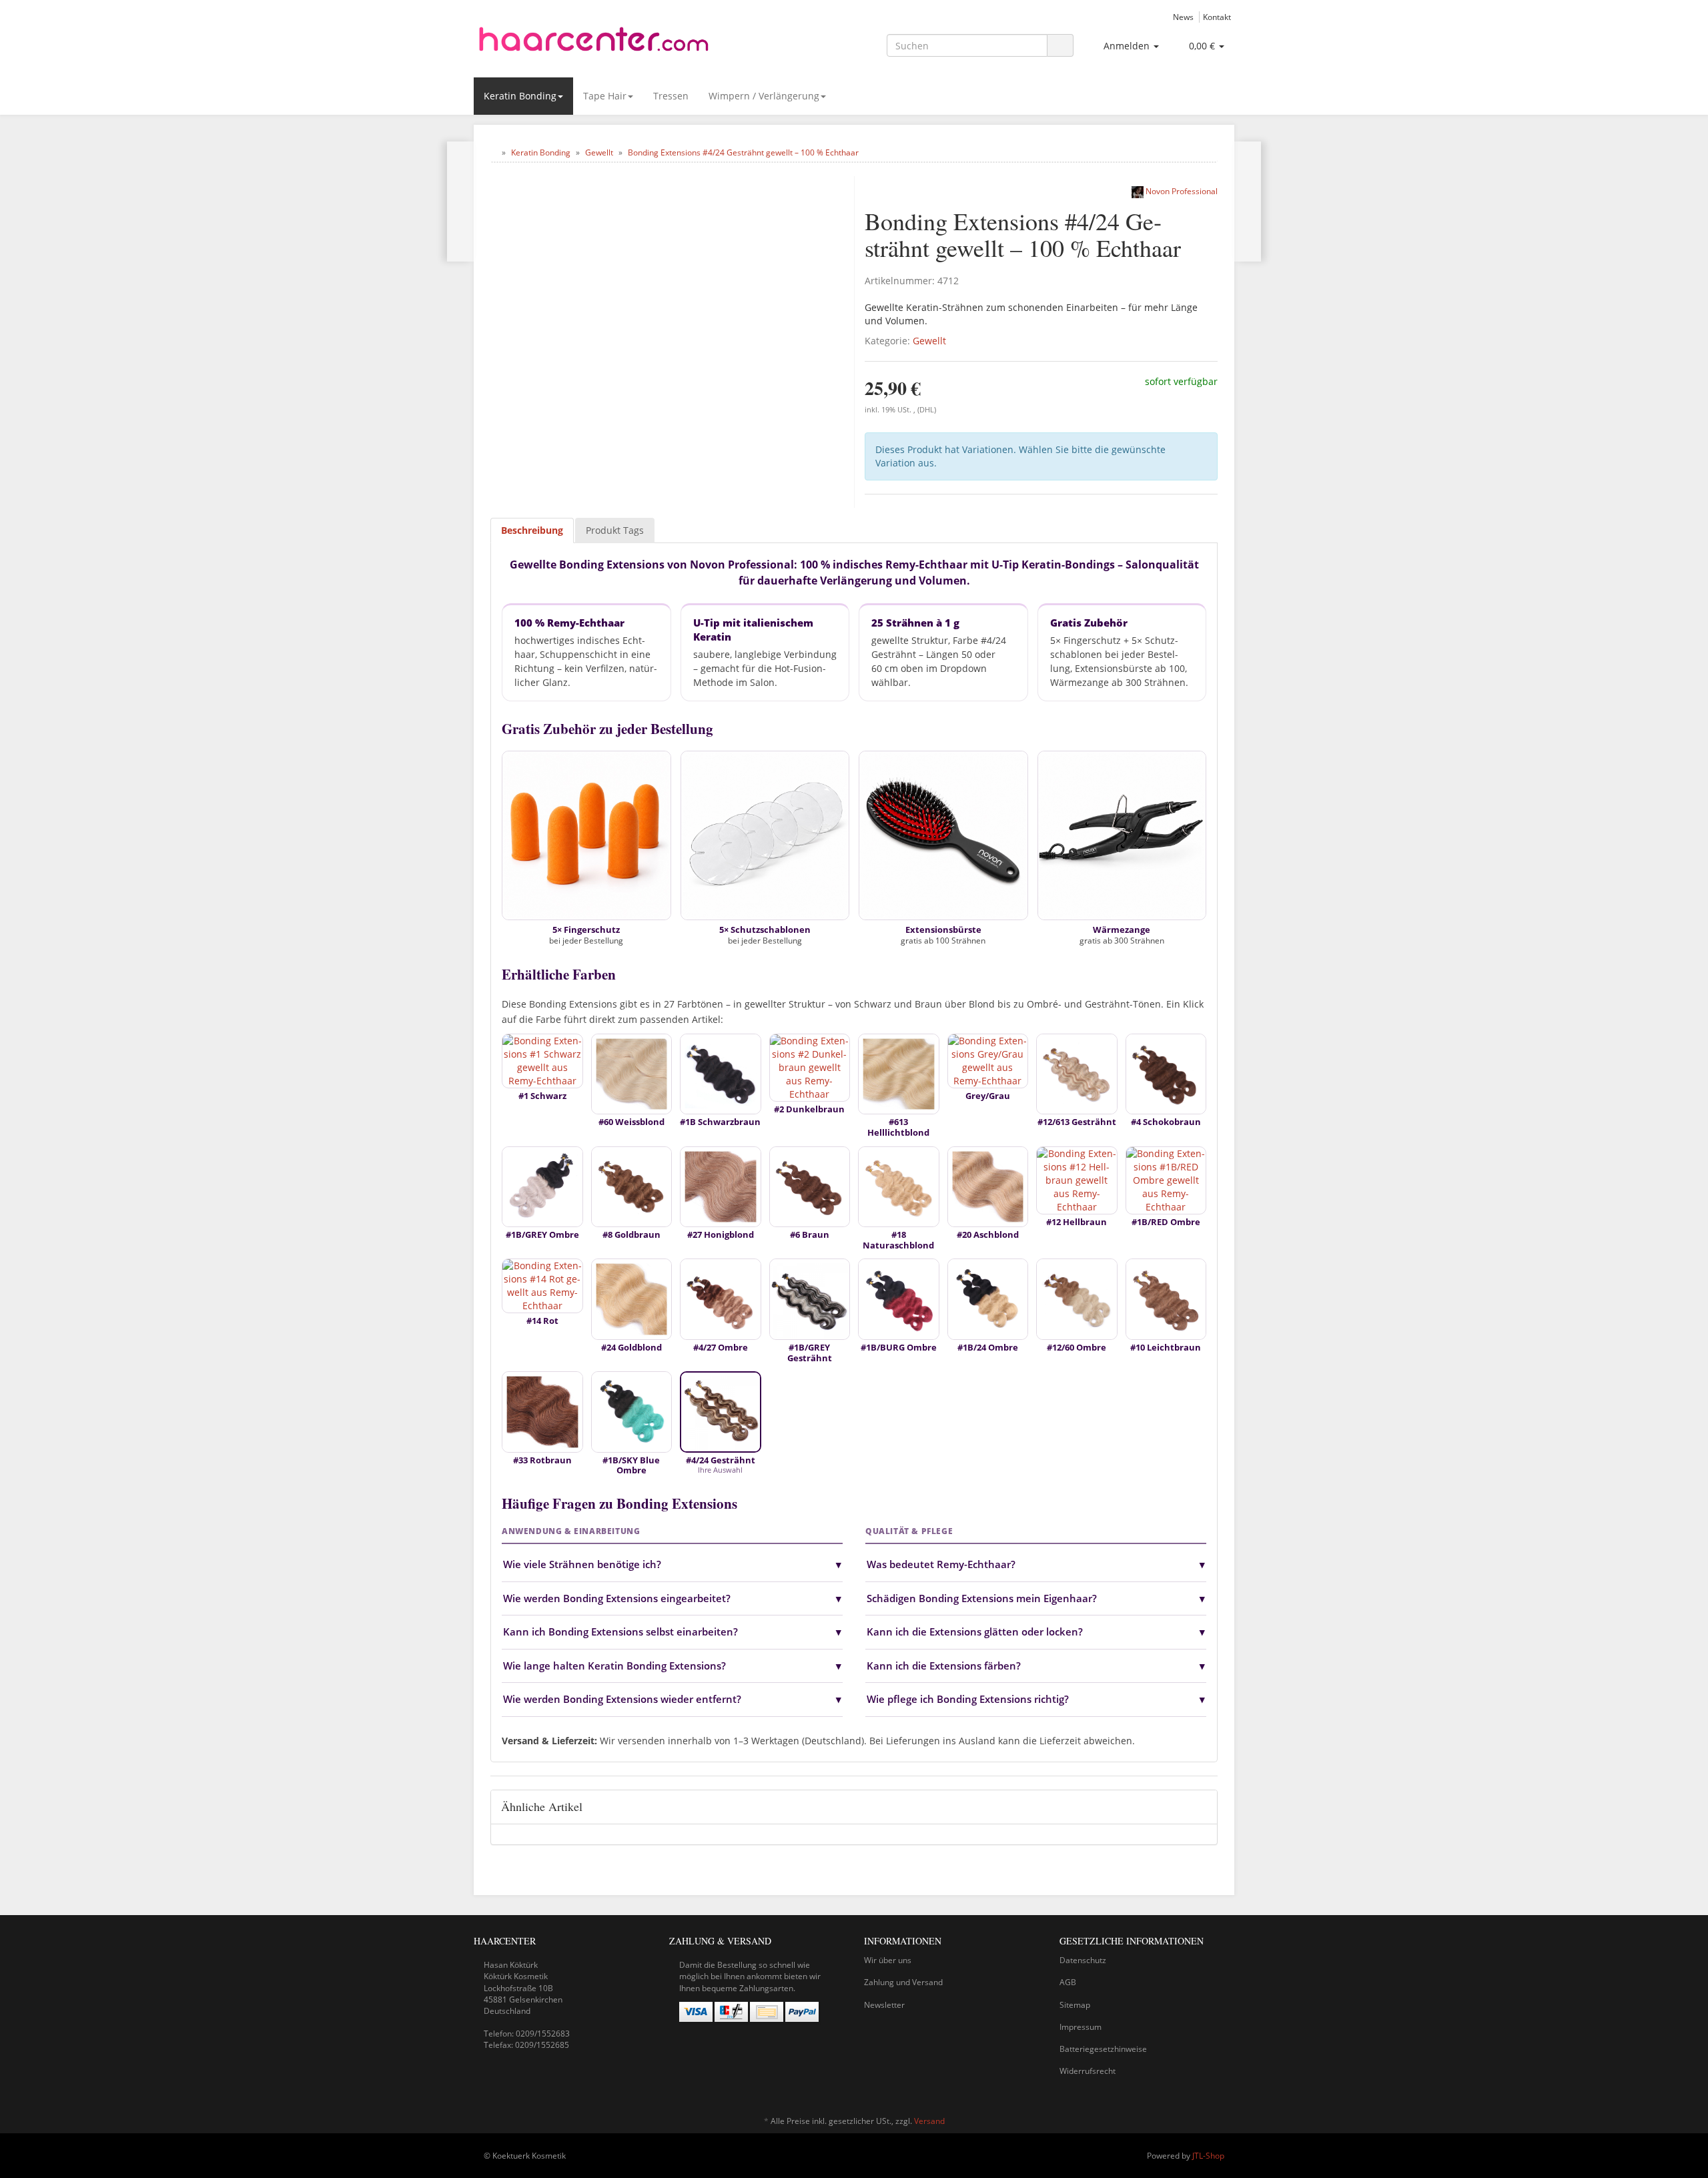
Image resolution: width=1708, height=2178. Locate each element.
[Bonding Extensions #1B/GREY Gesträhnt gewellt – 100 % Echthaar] (461, 202)
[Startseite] (493, 152)
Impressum (1081, 2027)
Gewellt (929, 341)
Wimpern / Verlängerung (764, 96)
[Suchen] (1060, 46)
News (1183, 17)
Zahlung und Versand (903, 1982)
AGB (1068, 1982)
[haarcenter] (594, 43)
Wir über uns (888, 1960)
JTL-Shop (1208, 2156)
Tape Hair (605, 96)
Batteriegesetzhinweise (1103, 2049)
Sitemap (1075, 2005)
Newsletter (884, 2005)
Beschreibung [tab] (532, 530)
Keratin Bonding (520, 96)
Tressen (671, 96)
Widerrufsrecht (1088, 2071)
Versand (929, 2121)
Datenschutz (1083, 1960)
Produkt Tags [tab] (615, 530)
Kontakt (1217, 17)
